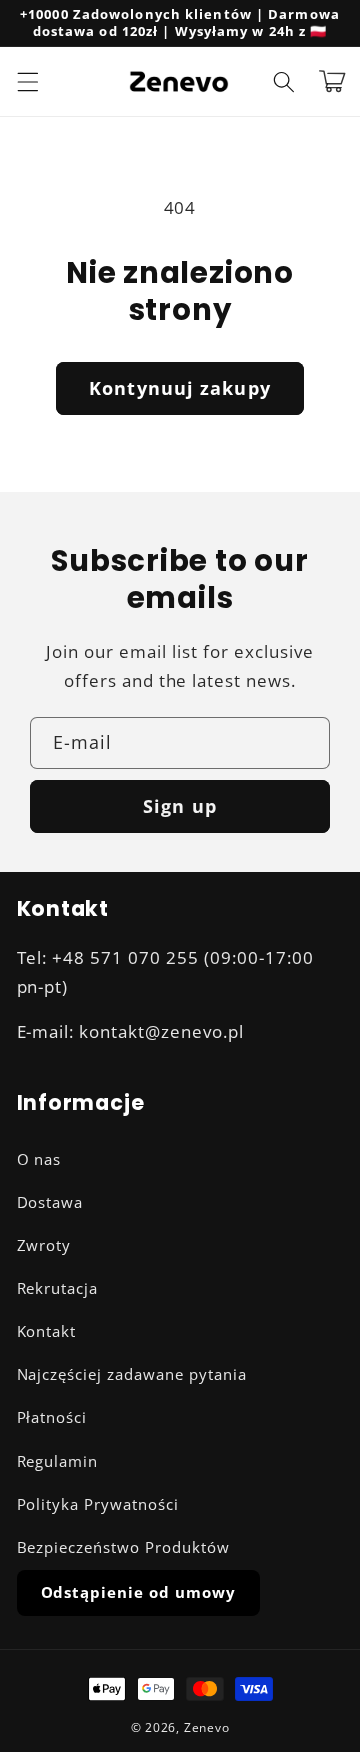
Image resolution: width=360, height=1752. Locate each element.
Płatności (52, 1417)
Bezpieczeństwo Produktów (124, 1547)
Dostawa (50, 1202)
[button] (284, 81)
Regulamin (58, 1461)
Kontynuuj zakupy (180, 388)
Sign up (180, 806)
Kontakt (47, 1331)
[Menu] (27, 81)
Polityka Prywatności (98, 1504)
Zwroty (44, 1245)
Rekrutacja (58, 1288)
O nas (39, 1159)
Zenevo (207, 1727)
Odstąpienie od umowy (139, 1592)
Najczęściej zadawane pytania (132, 1374)
